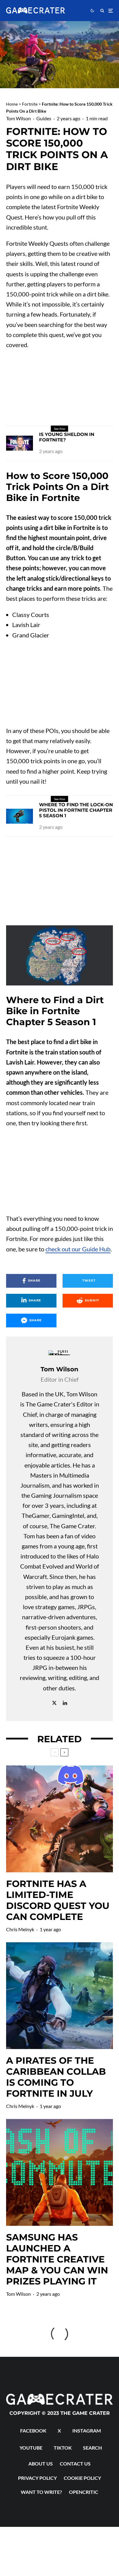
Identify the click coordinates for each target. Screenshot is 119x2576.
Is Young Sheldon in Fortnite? (67, 437)
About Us (41, 2464)
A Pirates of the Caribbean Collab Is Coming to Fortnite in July (56, 2077)
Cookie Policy (82, 2478)
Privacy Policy (37, 2478)
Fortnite (30, 104)
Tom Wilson (18, 118)
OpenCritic (84, 2492)
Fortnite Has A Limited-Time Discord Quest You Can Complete (58, 1900)
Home (12, 104)
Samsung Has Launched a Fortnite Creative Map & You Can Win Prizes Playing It (57, 2259)
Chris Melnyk (20, 1929)
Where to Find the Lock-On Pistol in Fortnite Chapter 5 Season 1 (76, 810)
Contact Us (75, 2464)
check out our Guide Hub (78, 1249)
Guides (44, 118)
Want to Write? (41, 2492)
